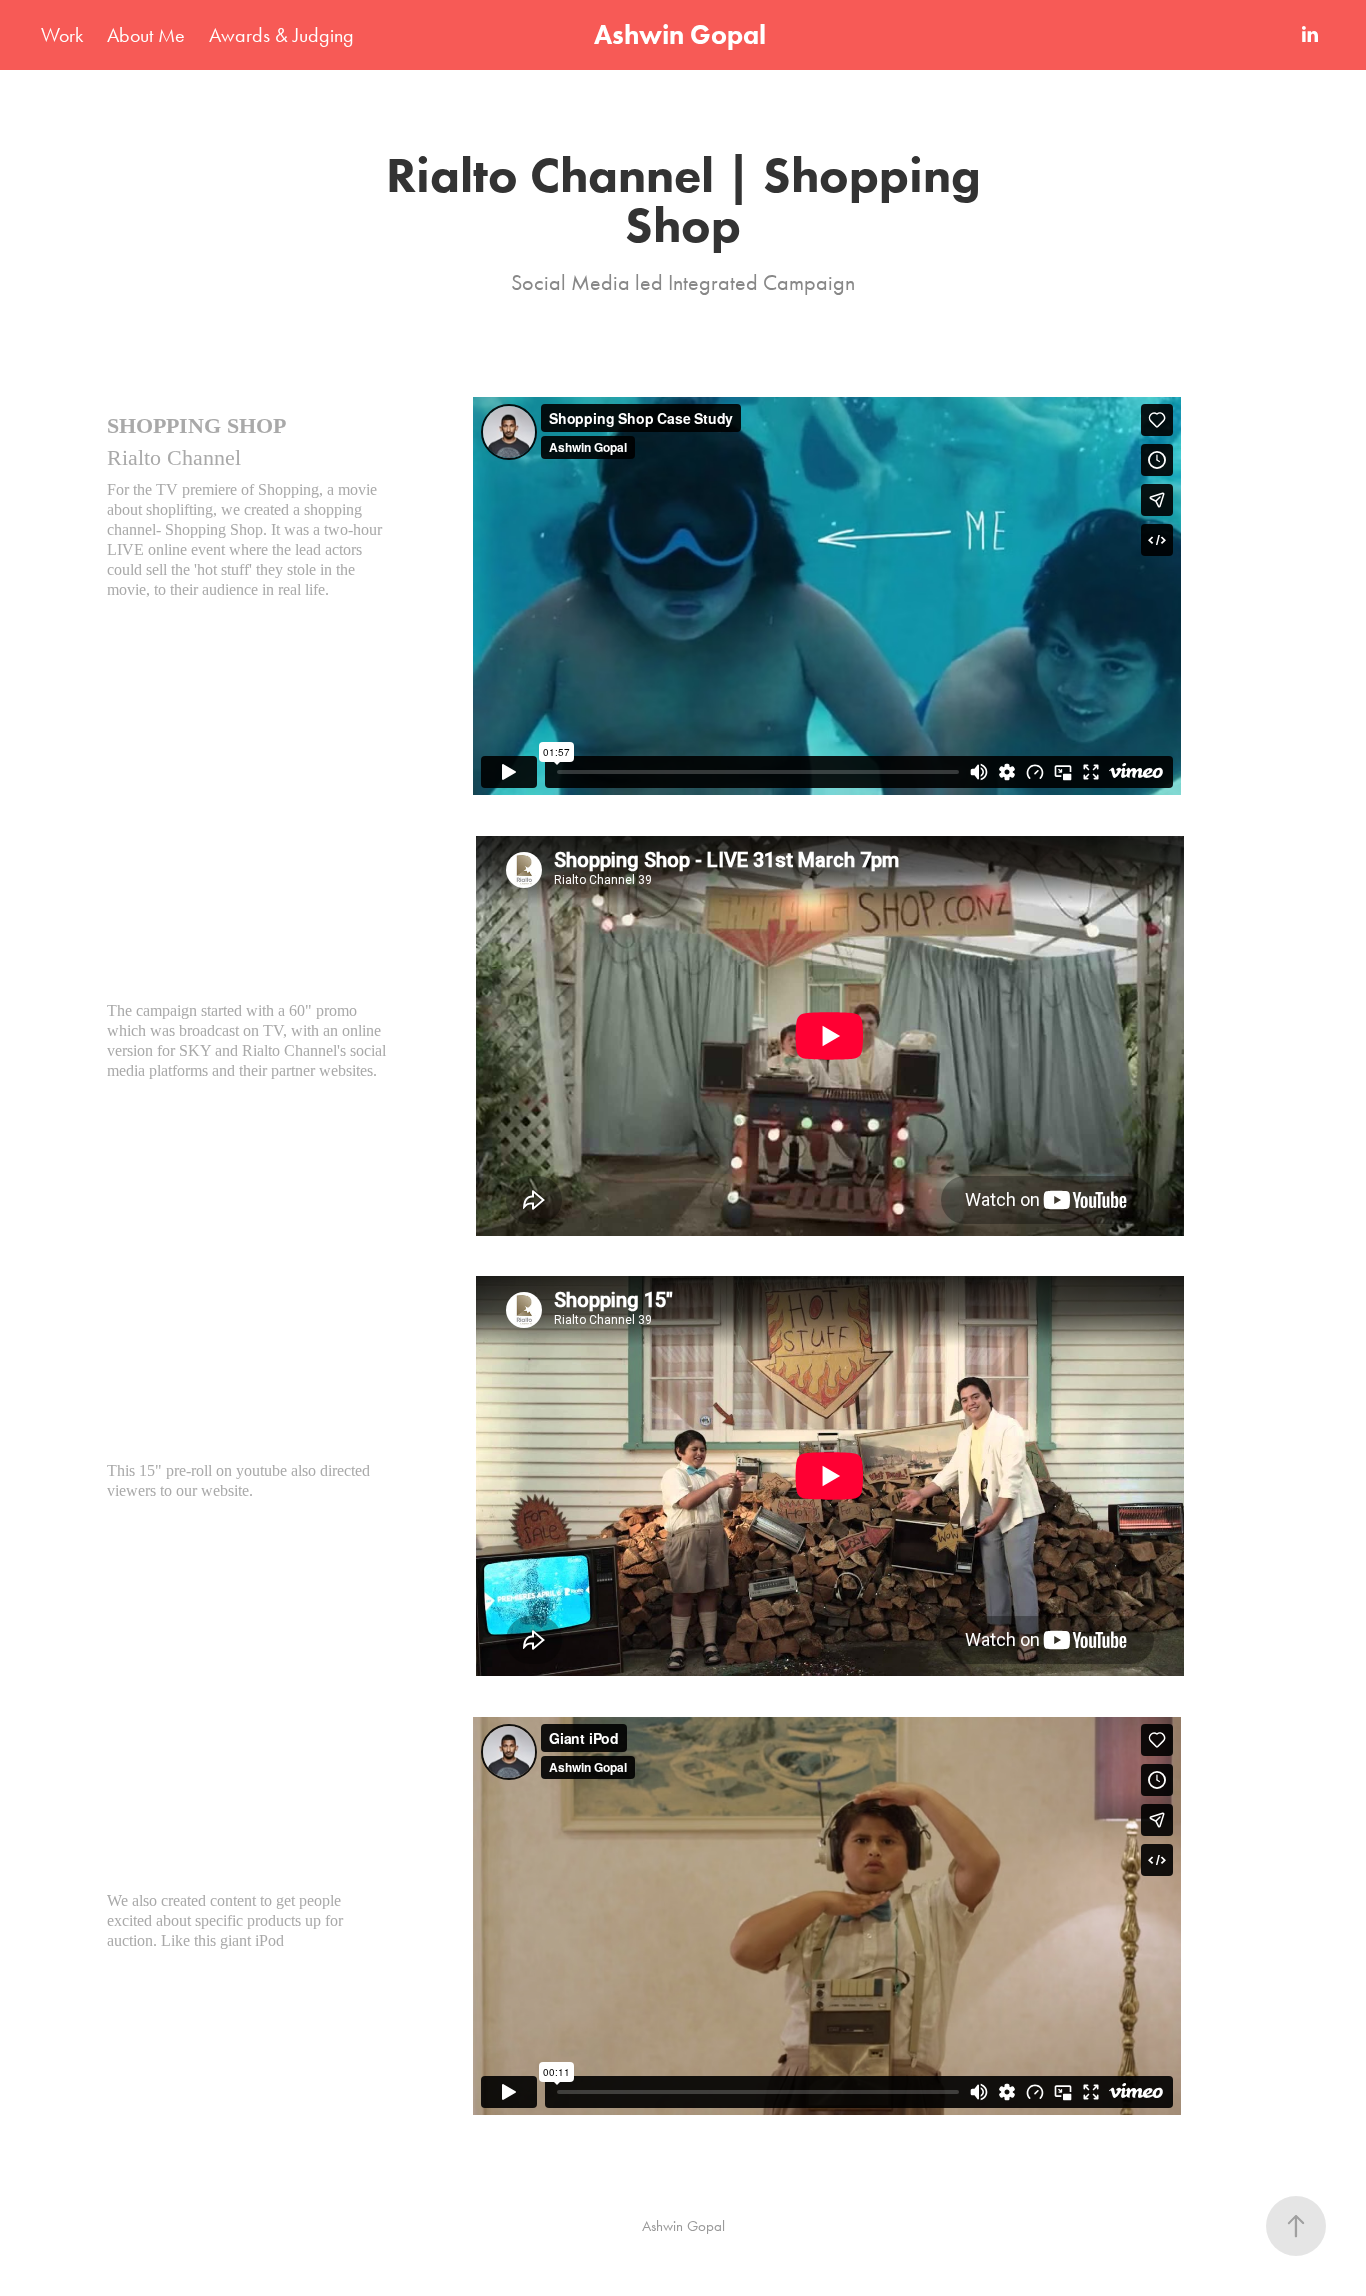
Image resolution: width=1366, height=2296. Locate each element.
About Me (146, 35)
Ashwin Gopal (683, 34)
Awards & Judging (281, 35)
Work (62, 35)
